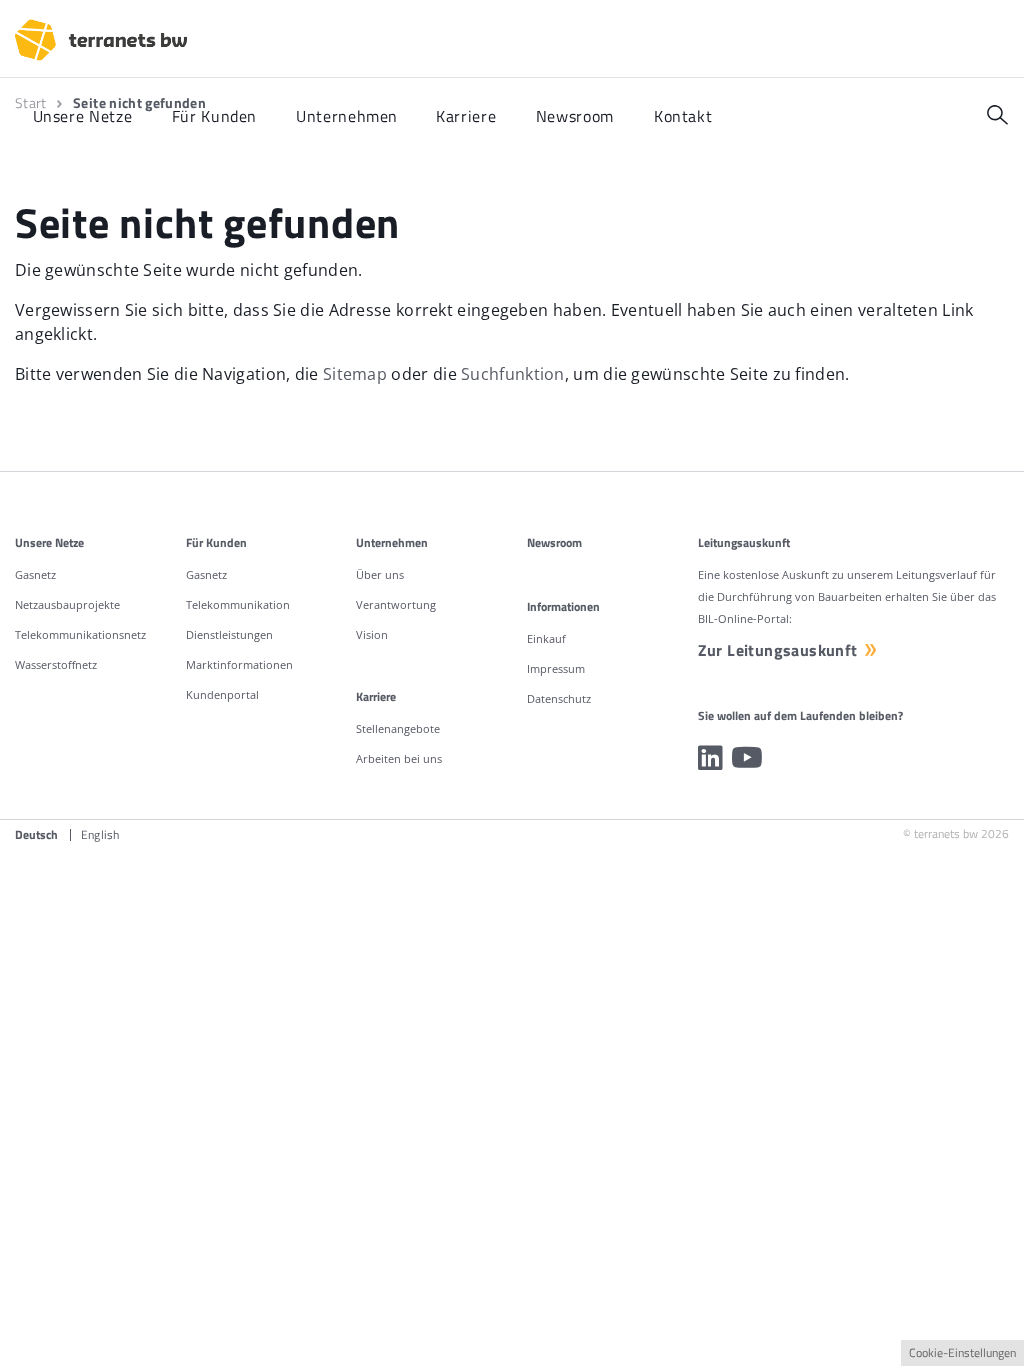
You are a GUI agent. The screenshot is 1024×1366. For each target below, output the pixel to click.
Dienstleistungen (229, 634)
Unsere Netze (49, 542)
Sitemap (355, 374)
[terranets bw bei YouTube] (747, 758)
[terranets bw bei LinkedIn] (710, 758)
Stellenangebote (398, 728)
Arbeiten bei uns (399, 758)
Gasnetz (35, 574)
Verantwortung (396, 604)
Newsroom (554, 542)
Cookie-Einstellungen (962, 1352)
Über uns (380, 574)
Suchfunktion (513, 374)
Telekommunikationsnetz (80, 634)
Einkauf (546, 638)
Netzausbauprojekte (67, 604)
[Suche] (997, 114)
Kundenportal (222, 694)
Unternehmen (392, 542)
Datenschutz (559, 698)
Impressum (556, 668)
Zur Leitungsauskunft (778, 650)
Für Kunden (216, 542)
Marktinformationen (239, 664)
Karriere (376, 696)
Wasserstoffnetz (56, 664)
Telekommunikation (238, 604)
